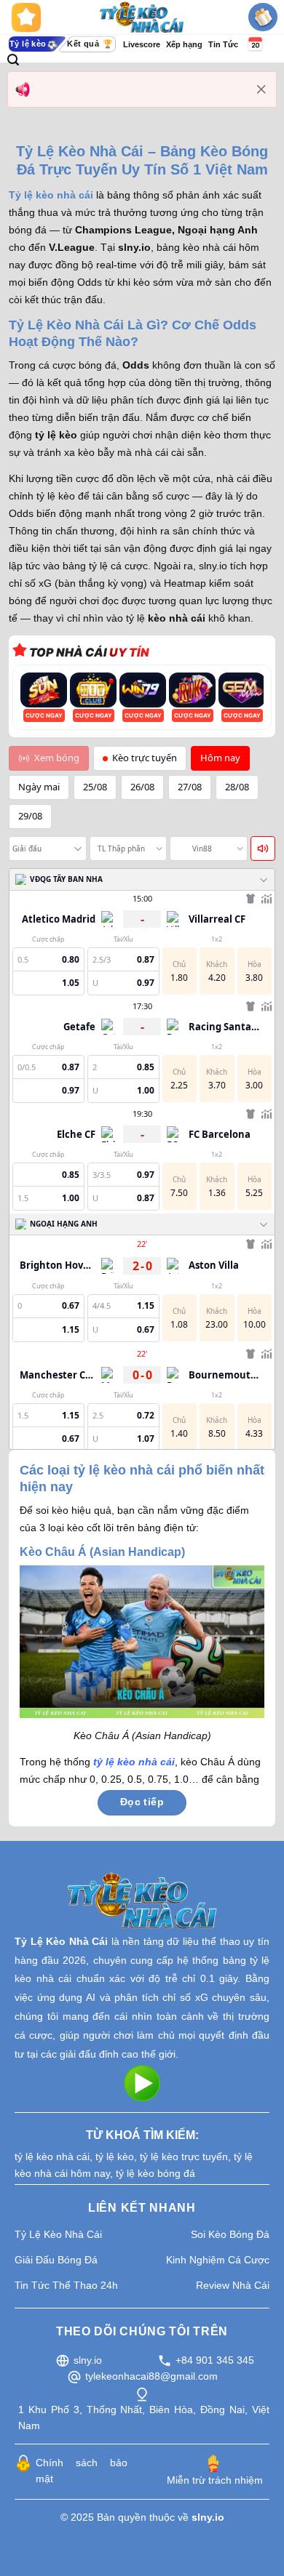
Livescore (142, 44)
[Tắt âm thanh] (263, 848)
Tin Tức (223, 44)
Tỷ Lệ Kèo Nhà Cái (61, 1941)
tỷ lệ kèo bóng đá (155, 2173)
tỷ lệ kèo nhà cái (52, 2156)
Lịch (254, 44)
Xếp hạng (184, 44)
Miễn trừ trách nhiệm (215, 2480)
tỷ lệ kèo (115, 2156)
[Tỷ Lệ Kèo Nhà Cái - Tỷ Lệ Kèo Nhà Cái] (142, 17)
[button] (13, 60)
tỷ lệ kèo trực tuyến (184, 2156)
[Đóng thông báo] (261, 89)
